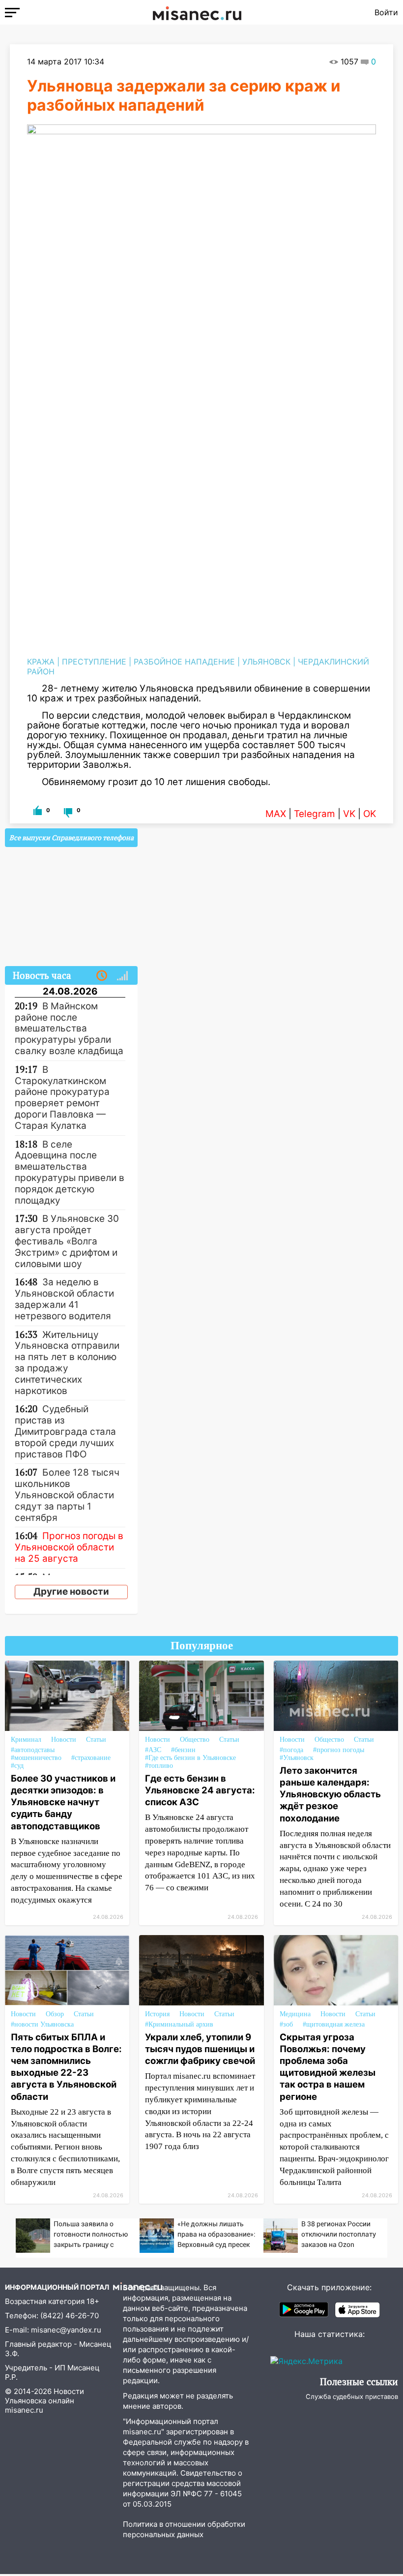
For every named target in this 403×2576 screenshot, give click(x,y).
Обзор (55, 2014)
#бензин (183, 1750)
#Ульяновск (297, 1758)
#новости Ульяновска (42, 2024)
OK (370, 814)
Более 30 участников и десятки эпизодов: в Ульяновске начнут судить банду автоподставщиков (63, 1802)
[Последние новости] (102, 976)
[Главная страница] (197, 12)
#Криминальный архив (179, 2024)
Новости (64, 1740)
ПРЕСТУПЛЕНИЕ (94, 662)
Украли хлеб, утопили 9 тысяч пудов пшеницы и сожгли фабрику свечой (200, 2049)
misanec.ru (24, 2410)
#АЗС (153, 1750)
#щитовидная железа (334, 2024)
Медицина (295, 2014)
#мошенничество (36, 1758)
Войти (386, 12)
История (157, 2014)
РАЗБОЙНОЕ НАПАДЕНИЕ (184, 662)
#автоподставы (33, 1750)
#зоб (286, 2024)
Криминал (26, 1740)
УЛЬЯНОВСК (266, 662)
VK (349, 814)
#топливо (159, 1766)
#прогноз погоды (339, 1750)
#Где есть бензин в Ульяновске (190, 1758)
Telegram (315, 814)
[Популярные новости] (122, 976)
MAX (276, 814)
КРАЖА (41, 662)
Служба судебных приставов (352, 2396)
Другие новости (71, 1591)
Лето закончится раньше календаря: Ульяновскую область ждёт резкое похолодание (330, 1794)
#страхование (91, 1758)
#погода (291, 1750)
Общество (195, 1740)
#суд (17, 1766)
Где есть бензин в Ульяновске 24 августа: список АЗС (200, 1790)
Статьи (96, 1740)
